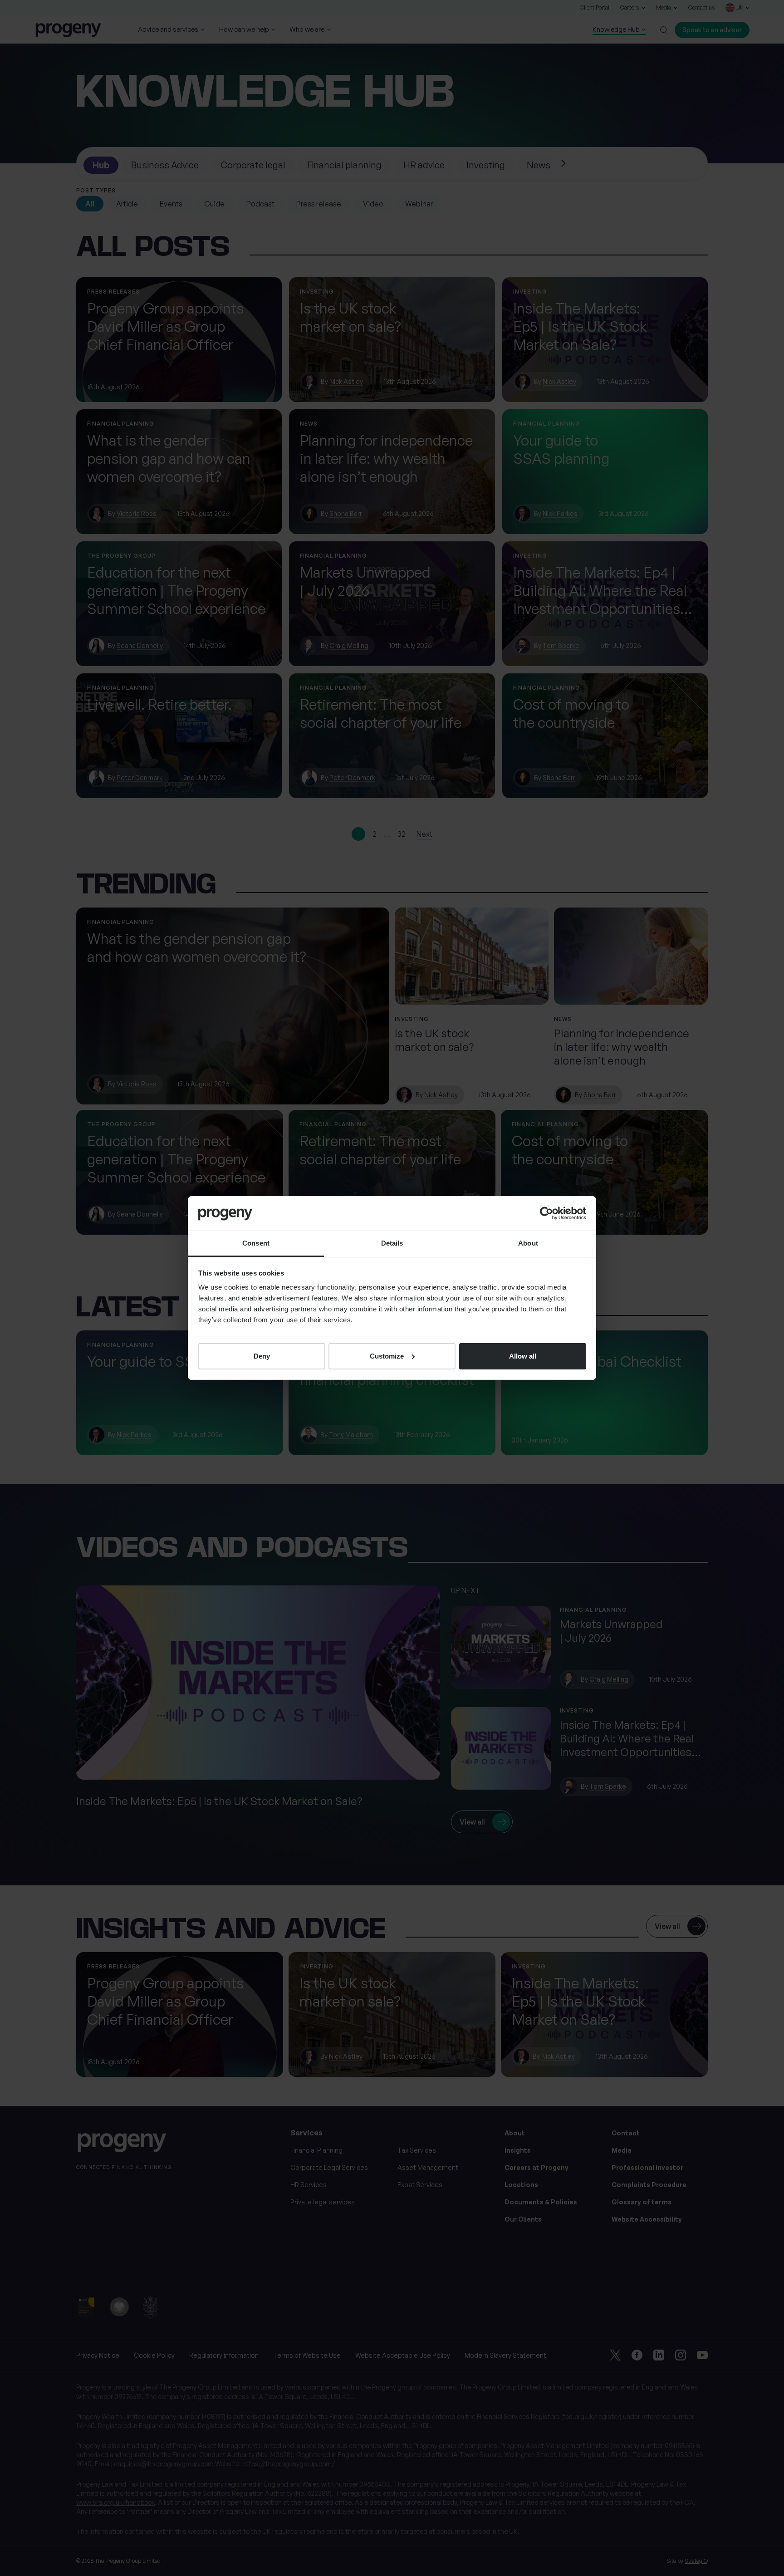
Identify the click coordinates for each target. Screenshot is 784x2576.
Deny (262, 1356)
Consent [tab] (256, 1243)
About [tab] (528, 1243)
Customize (387, 1356)
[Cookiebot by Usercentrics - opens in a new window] (546, 1213)
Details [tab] (392, 1243)
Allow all (523, 1356)
